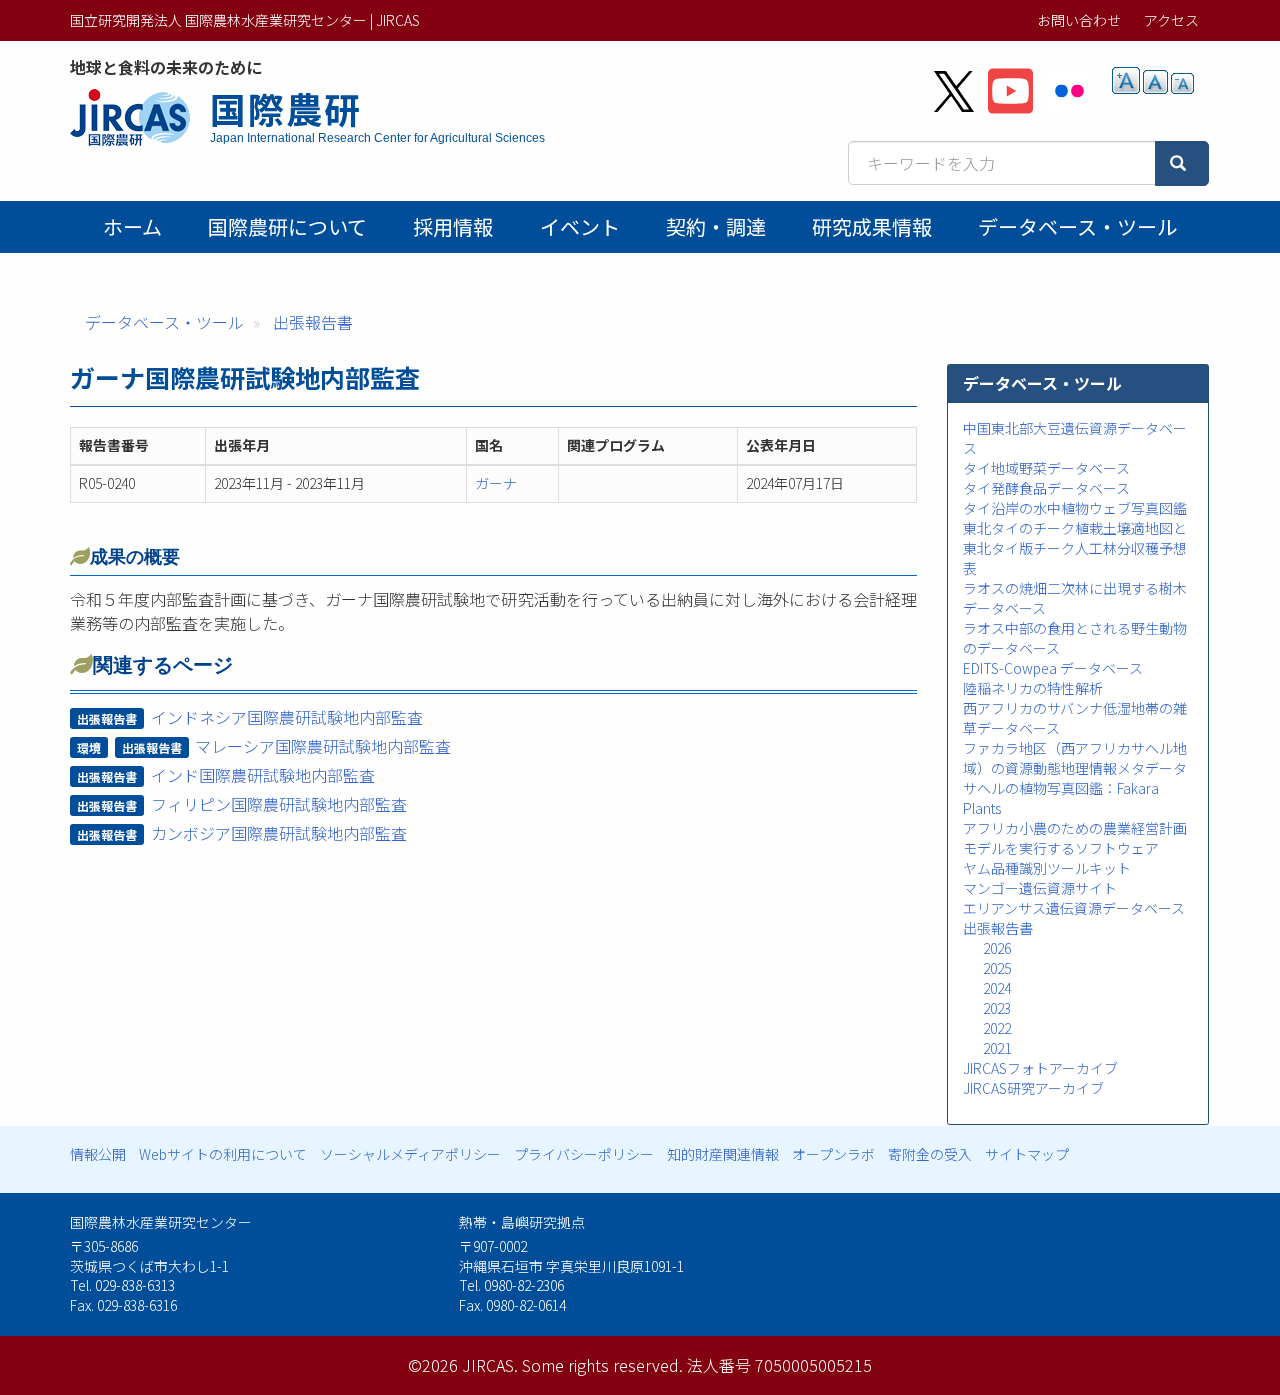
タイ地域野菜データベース (1046, 468)
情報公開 (98, 1154)
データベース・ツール (1077, 226)
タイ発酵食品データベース (1046, 488)
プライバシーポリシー (584, 1154)
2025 (997, 968)
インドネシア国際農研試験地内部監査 (287, 717)
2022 (997, 1028)
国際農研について (287, 226)
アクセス (1171, 20)
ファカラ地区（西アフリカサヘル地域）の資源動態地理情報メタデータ (1075, 758)
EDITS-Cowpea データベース (1053, 668)
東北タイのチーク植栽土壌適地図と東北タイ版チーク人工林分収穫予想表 (1075, 548)
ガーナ (496, 483)
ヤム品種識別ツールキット (1047, 868)
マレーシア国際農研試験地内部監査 (323, 746)
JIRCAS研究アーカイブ (1033, 1088)
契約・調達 (716, 226)
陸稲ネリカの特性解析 (1033, 688)
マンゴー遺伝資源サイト (1040, 888)
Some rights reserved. (602, 1365)
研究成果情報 (872, 226)
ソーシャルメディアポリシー (410, 1154)
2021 (997, 1048)
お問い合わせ (1079, 20)
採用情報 (453, 226)
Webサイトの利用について (223, 1154)
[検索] (1182, 163)
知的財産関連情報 (723, 1154)
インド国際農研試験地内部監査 (263, 775)
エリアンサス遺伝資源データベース (1074, 908)
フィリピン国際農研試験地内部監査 (279, 804)
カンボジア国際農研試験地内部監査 (279, 833)
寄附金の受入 (930, 1154)
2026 (997, 948)
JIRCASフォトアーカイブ (1040, 1068)
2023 (997, 1008)
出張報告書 (313, 322)
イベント (580, 226)
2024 (997, 988)
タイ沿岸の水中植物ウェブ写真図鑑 (1075, 508)
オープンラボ (833, 1154)
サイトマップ (1027, 1154)
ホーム (132, 226)
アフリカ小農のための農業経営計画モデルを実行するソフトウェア (1075, 838)
